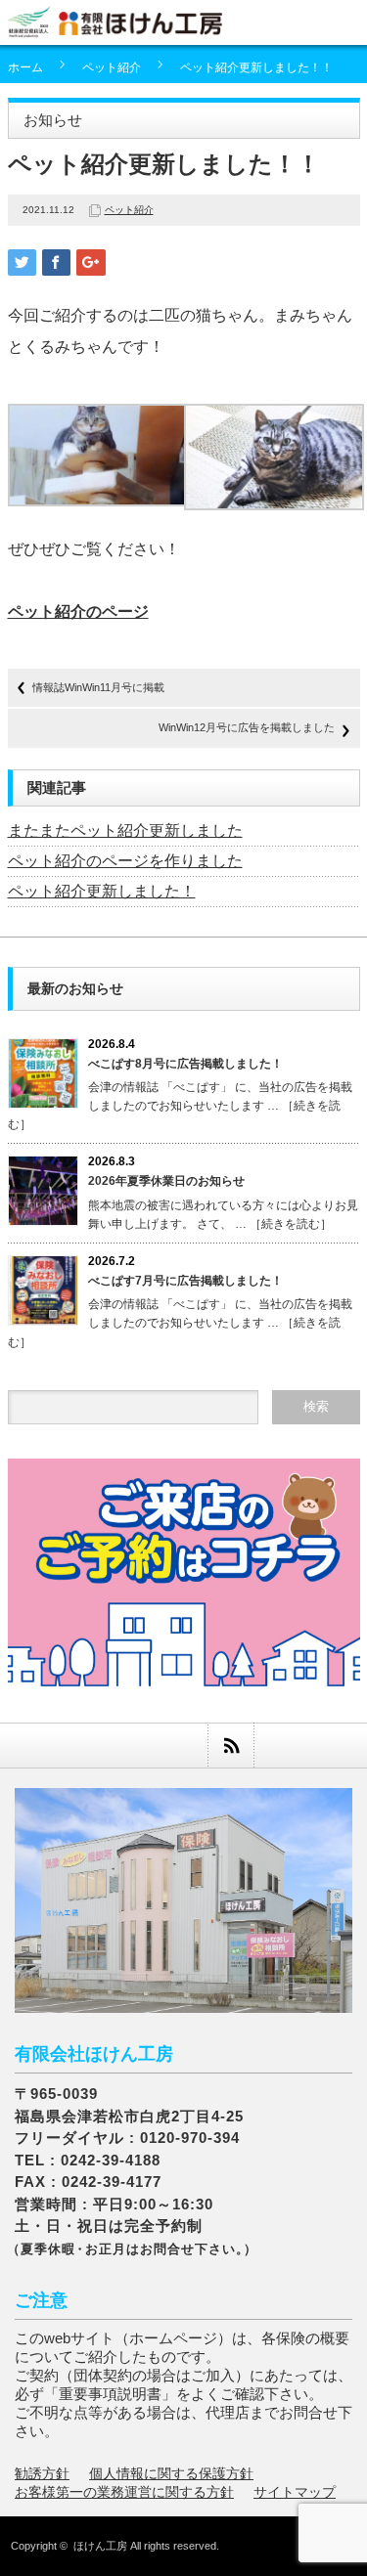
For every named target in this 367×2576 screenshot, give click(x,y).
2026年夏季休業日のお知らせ (166, 1181)
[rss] (230, 1746)
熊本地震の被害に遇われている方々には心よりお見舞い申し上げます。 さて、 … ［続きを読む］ (223, 1215)
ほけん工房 (100, 2546)
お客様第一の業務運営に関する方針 (124, 2492)
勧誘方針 (42, 2473)
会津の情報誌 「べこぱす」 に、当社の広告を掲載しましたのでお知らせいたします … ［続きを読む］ (180, 1106)
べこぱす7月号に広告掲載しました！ (185, 1281)
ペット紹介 (112, 67)
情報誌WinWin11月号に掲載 (98, 687)
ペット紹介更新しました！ (102, 891)
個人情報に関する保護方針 (171, 2473)
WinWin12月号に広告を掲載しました (247, 727)
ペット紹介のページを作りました (125, 861)
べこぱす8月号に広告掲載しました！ (185, 1064)
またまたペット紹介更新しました (125, 830)
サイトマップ (295, 2492)
